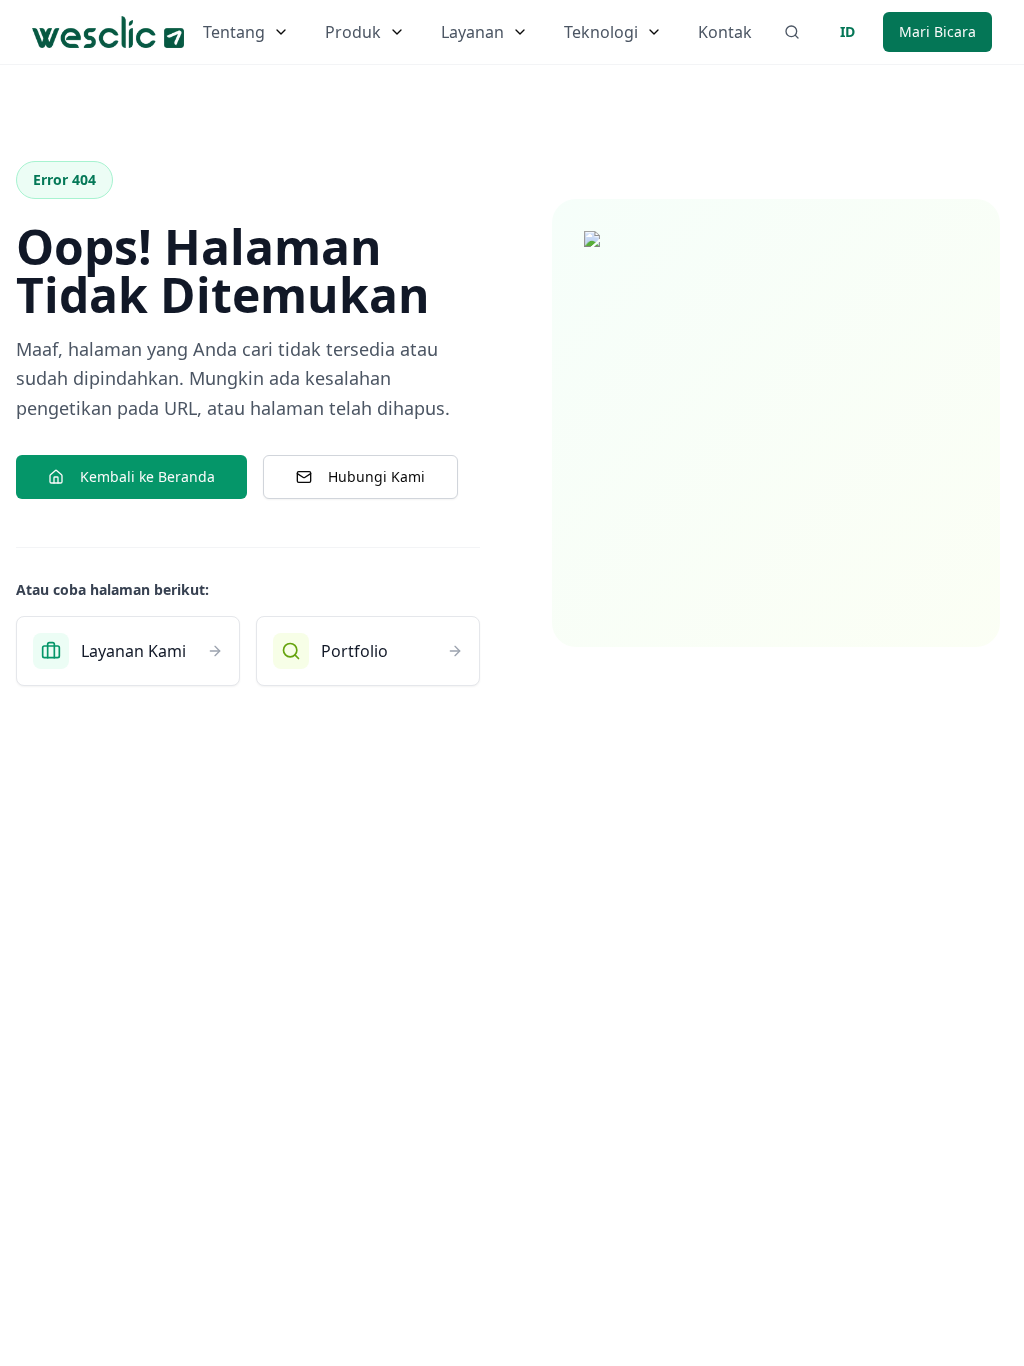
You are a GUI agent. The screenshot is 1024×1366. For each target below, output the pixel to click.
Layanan (472, 32)
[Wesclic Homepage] (108, 32)
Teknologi (601, 32)
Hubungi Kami (376, 476)
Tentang (234, 32)
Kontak (725, 32)
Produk (353, 32)
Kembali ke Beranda (147, 476)
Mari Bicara (937, 31)
